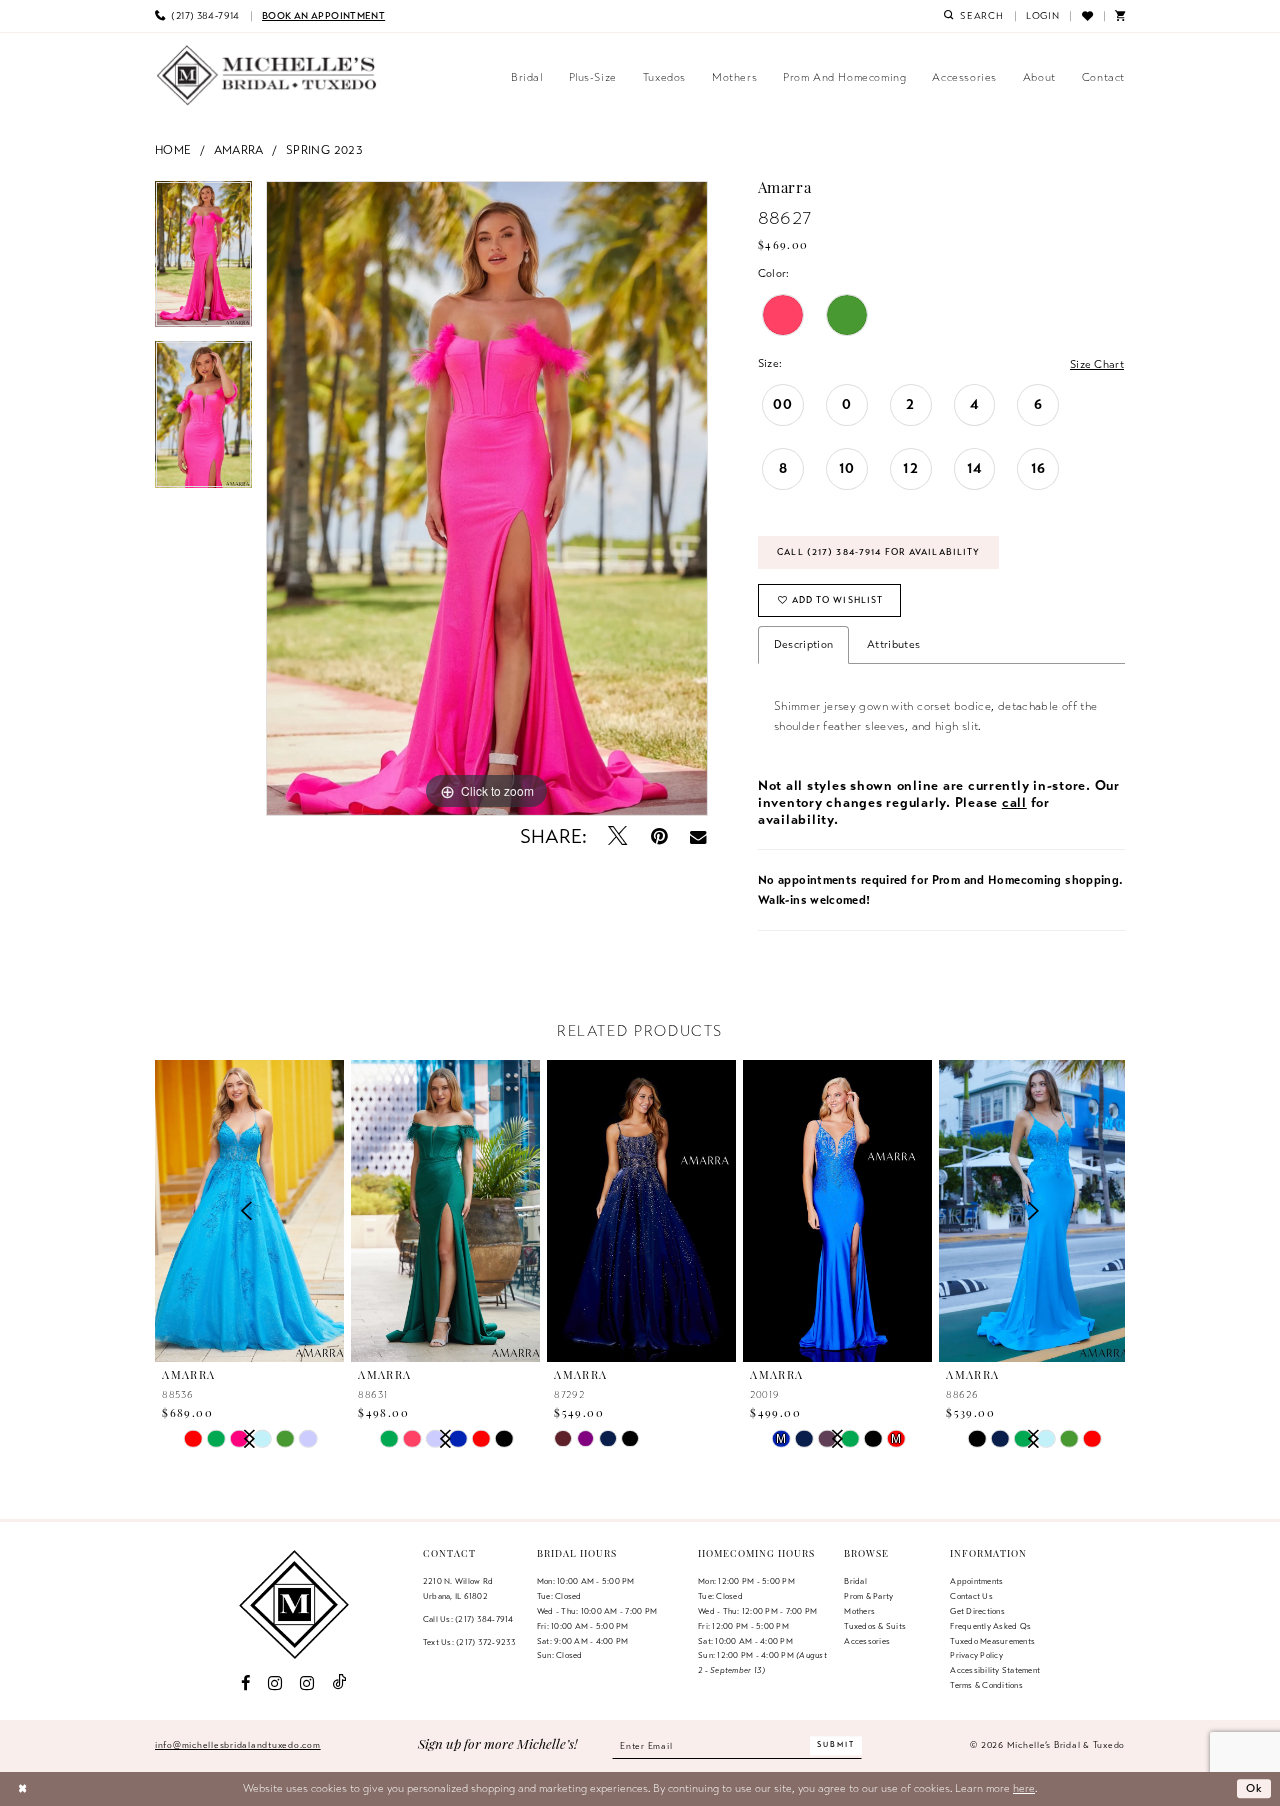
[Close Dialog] (22, 1789)
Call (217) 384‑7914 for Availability (878, 552)
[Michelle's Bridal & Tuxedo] (267, 75)
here (1024, 1788)
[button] (1043, 16)
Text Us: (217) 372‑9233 (470, 1642)
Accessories (867, 1641)
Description (803, 644)
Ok (1255, 1788)
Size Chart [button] (1097, 364)
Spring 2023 (324, 149)
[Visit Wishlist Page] (1086, 16)
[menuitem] (197, 16)
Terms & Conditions (986, 1685)
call (1014, 802)
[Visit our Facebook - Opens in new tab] (245, 1684)
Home (173, 149)
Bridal (855, 1581)
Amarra (239, 149)
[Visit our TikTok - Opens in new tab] (339, 1683)
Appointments (976, 1581)
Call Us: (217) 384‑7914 (468, 1619)
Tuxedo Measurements (992, 1641)
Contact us (971, 1596)
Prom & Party (868, 1596)
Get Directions (977, 1611)
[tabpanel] (203, 261)
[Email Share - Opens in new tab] (698, 837)
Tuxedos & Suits (875, 1626)
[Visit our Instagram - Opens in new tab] (274, 1684)
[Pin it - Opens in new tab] (659, 836)
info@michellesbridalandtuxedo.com (238, 1745)
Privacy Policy (976, 1655)
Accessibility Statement (995, 1670)
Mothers (859, 1611)
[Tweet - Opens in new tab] (618, 836)
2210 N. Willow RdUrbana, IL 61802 (458, 1588)
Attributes (893, 644)
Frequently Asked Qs (990, 1626)
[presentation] (445, 1211)
